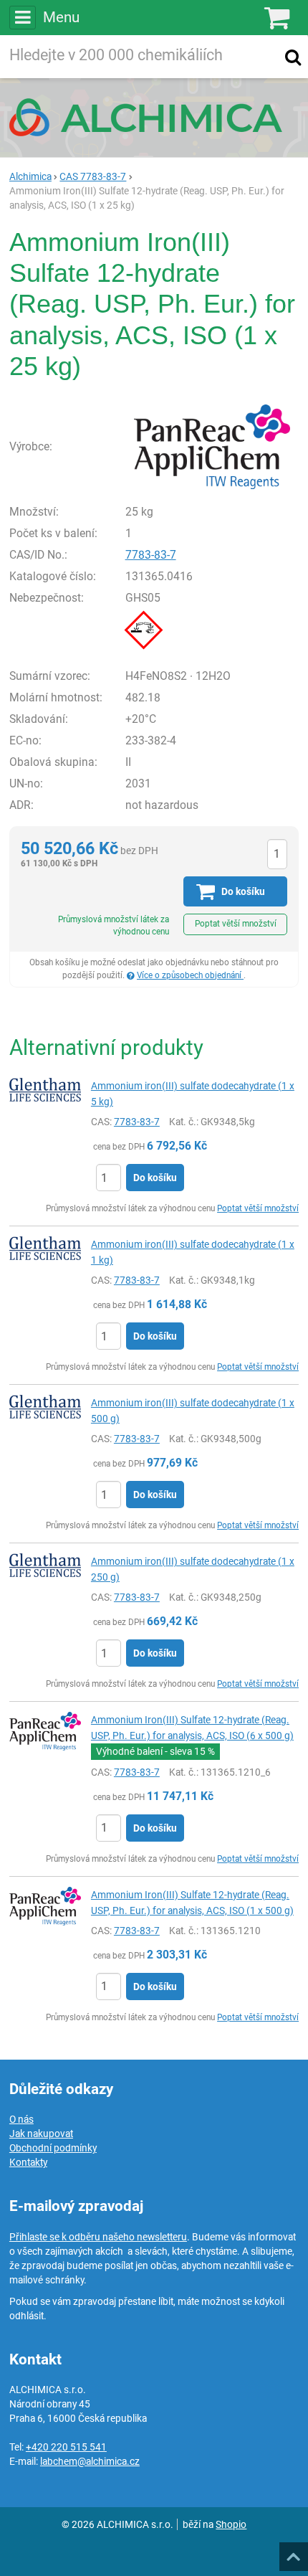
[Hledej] (293, 57)
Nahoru (295, 2552)
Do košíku (155, 1178)
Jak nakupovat (41, 2134)
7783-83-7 (151, 555)
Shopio (231, 2524)
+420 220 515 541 (66, 2447)
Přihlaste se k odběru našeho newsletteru (98, 2237)
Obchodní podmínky (53, 2148)
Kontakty (28, 2162)
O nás (21, 2119)
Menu (61, 17)
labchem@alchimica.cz (90, 2461)
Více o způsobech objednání (190, 975)
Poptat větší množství (236, 924)
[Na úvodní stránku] (154, 117)
